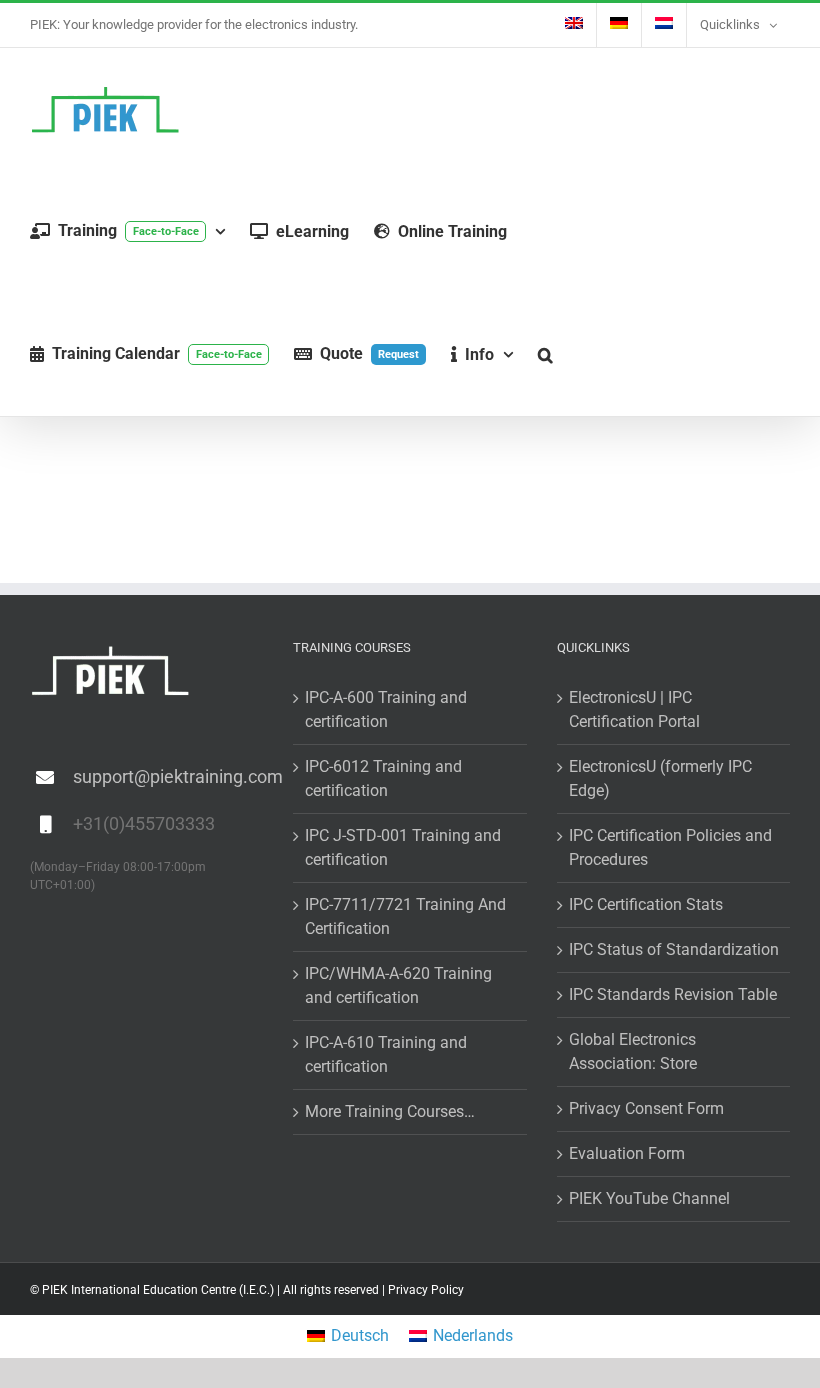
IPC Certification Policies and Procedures (670, 847)
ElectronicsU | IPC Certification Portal (634, 709)
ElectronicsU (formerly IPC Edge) (660, 778)
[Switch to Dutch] (664, 25)
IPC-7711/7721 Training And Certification (405, 916)
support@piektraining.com (168, 776)
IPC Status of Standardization (674, 949)
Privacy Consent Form (646, 1108)
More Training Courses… (390, 1111)
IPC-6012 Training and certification (383, 778)
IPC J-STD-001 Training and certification (403, 847)
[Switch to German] (619, 25)
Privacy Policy (426, 1290)
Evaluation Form (627, 1153)
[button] (545, 354)
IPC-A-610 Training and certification (386, 1054)
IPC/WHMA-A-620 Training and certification (398, 985)
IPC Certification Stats (646, 904)
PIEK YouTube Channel (649, 1198)
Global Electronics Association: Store (633, 1051)
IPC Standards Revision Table (673, 994)
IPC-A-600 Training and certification (386, 709)
